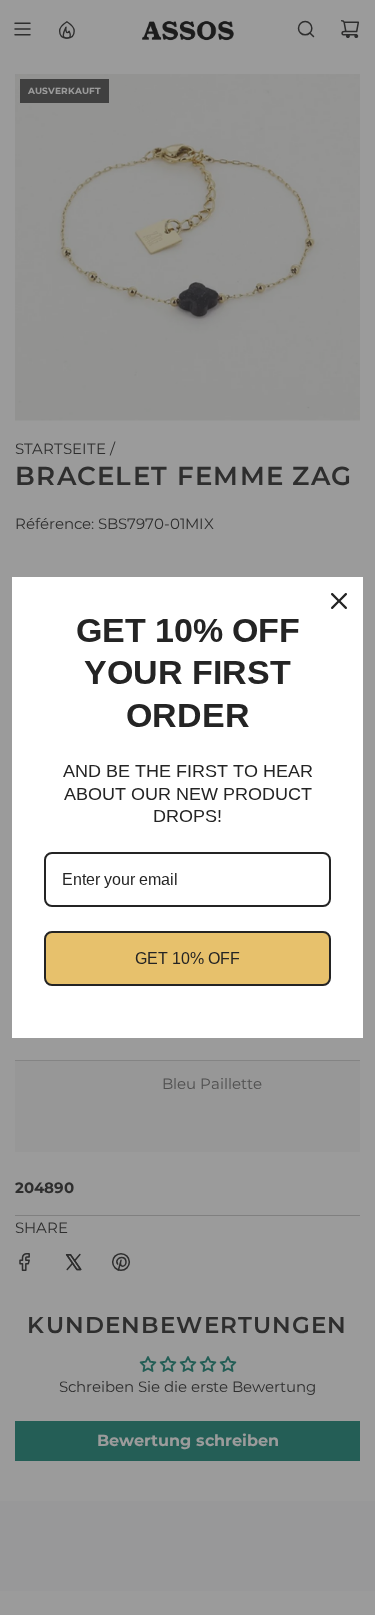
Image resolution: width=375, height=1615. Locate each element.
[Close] (339, 601)
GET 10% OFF (187, 958)
